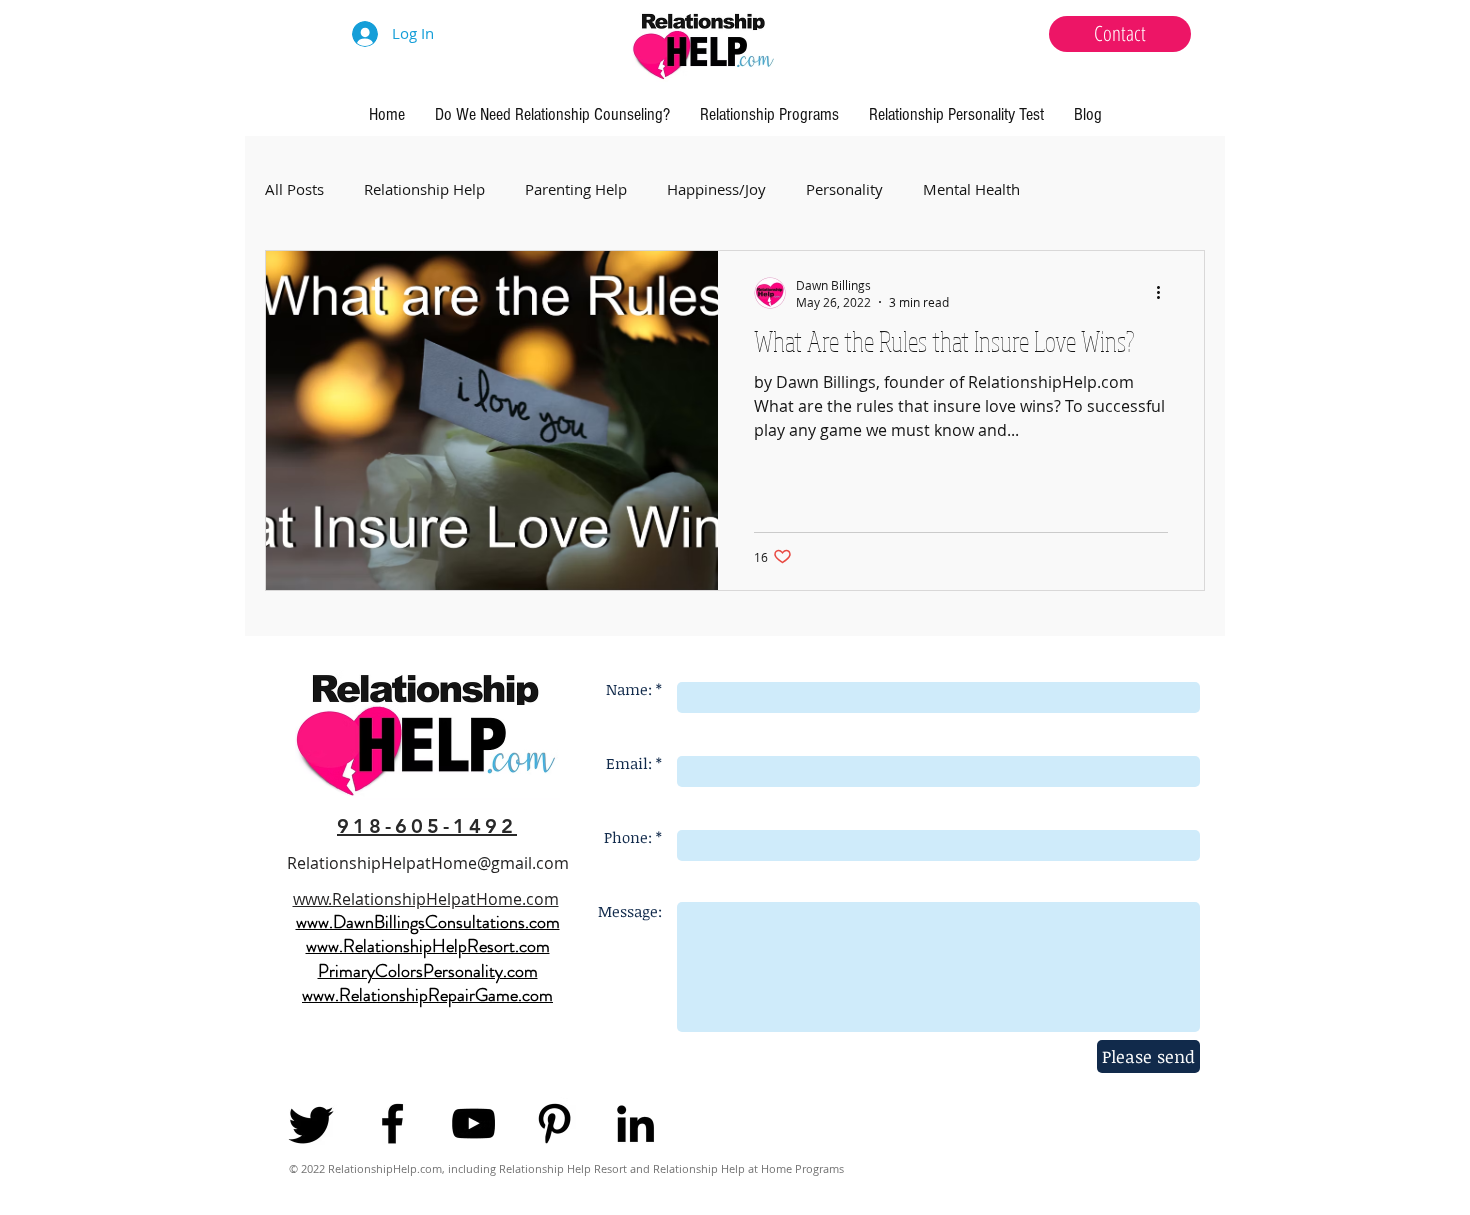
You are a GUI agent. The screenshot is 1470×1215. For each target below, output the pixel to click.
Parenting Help (576, 189)
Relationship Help (424, 189)
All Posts (294, 189)
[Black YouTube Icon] (473, 1123)
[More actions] (1165, 293)
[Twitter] (311, 1123)
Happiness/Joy (716, 189)
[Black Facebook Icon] (392, 1123)
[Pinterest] (554, 1123)
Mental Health (971, 189)
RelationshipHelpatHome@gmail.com (428, 863)
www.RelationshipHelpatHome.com (426, 899)
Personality (844, 189)
